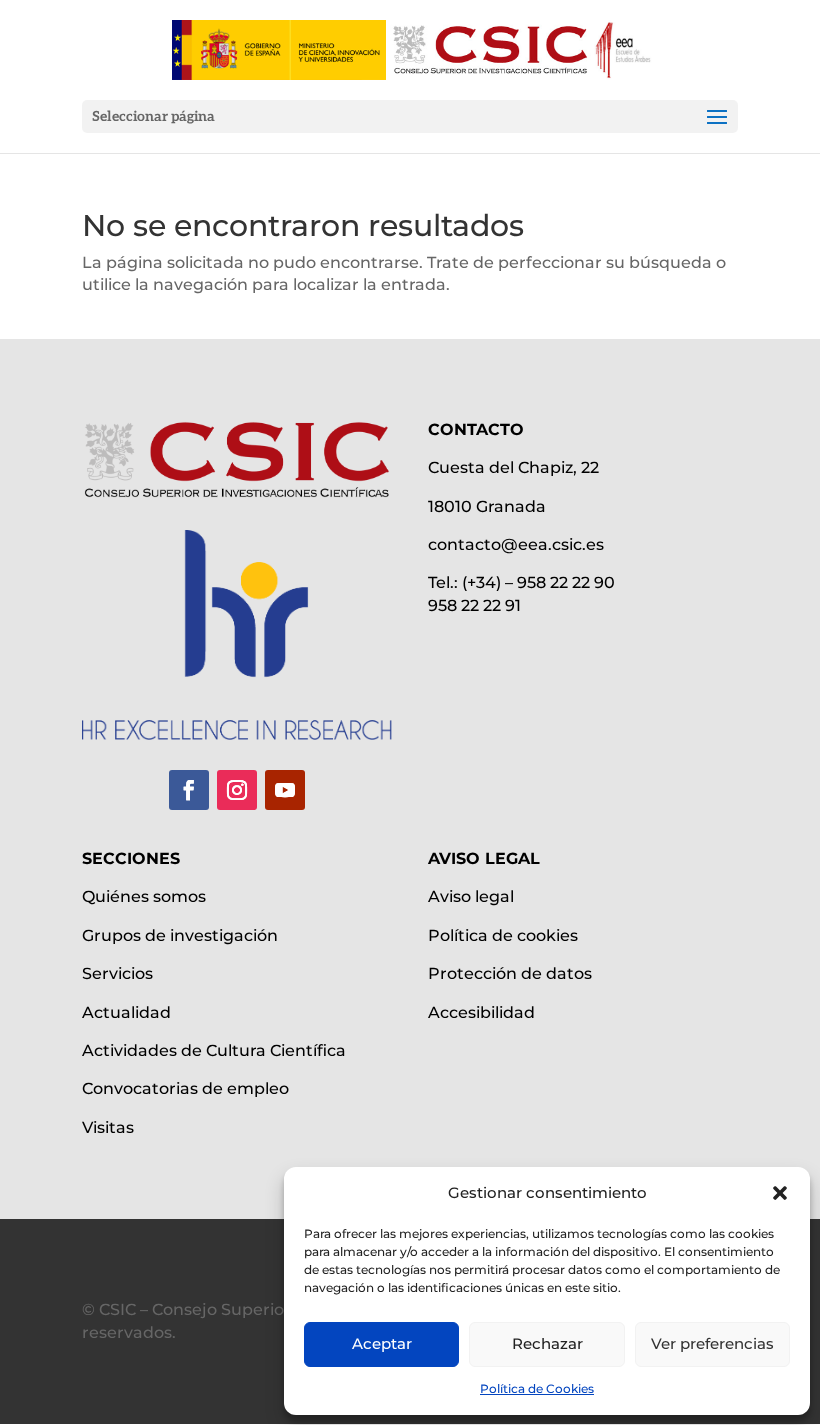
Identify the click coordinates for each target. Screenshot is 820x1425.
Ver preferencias (712, 1343)
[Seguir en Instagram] (237, 790)
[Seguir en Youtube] (285, 790)
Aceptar (382, 1343)
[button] (780, 1193)
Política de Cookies (537, 1388)
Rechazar (547, 1343)
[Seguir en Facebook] (189, 790)
